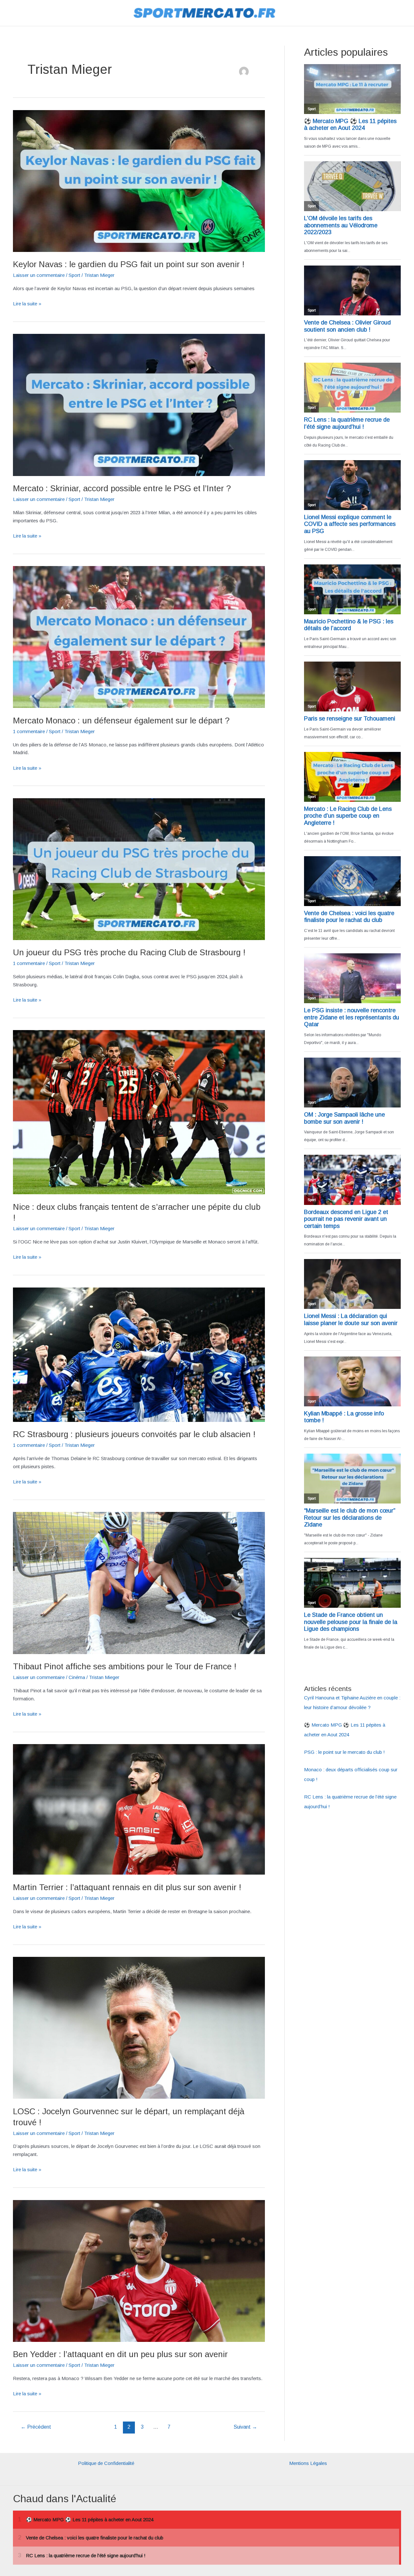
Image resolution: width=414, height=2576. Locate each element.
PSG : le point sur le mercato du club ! (344, 1752)
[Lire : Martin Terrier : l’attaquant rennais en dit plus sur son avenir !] (139, 1809)
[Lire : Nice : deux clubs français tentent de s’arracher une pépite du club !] (139, 1112)
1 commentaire (29, 731)
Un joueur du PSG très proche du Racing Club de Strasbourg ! (129, 952)
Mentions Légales (308, 2463)
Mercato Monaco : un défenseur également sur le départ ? (121, 721)
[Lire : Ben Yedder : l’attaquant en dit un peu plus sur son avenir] (139, 2270)
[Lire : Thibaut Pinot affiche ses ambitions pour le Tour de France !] (139, 1583)
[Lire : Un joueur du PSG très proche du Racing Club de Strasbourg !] (139, 869)
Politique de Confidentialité (106, 2463)
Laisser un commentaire (39, 275)
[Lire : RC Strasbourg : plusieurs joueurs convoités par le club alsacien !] (139, 1354)
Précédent (36, 2427)
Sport (74, 275)
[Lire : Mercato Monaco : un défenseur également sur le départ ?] (139, 636)
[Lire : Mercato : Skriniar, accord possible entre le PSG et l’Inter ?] (139, 404)
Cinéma (77, 1677)
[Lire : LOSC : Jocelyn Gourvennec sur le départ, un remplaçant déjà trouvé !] (139, 2027)
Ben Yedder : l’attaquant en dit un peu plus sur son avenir (120, 2354)
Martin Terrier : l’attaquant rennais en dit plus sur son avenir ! (127, 1887)
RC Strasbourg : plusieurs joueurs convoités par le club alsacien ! (134, 1434)
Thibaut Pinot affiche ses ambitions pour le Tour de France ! (125, 1666)
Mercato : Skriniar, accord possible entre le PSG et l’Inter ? (122, 488)
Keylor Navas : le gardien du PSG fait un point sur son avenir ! (129, 264)
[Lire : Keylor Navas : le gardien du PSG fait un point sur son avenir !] (139, 181)
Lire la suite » (27, 304)
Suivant (245, 2427)
